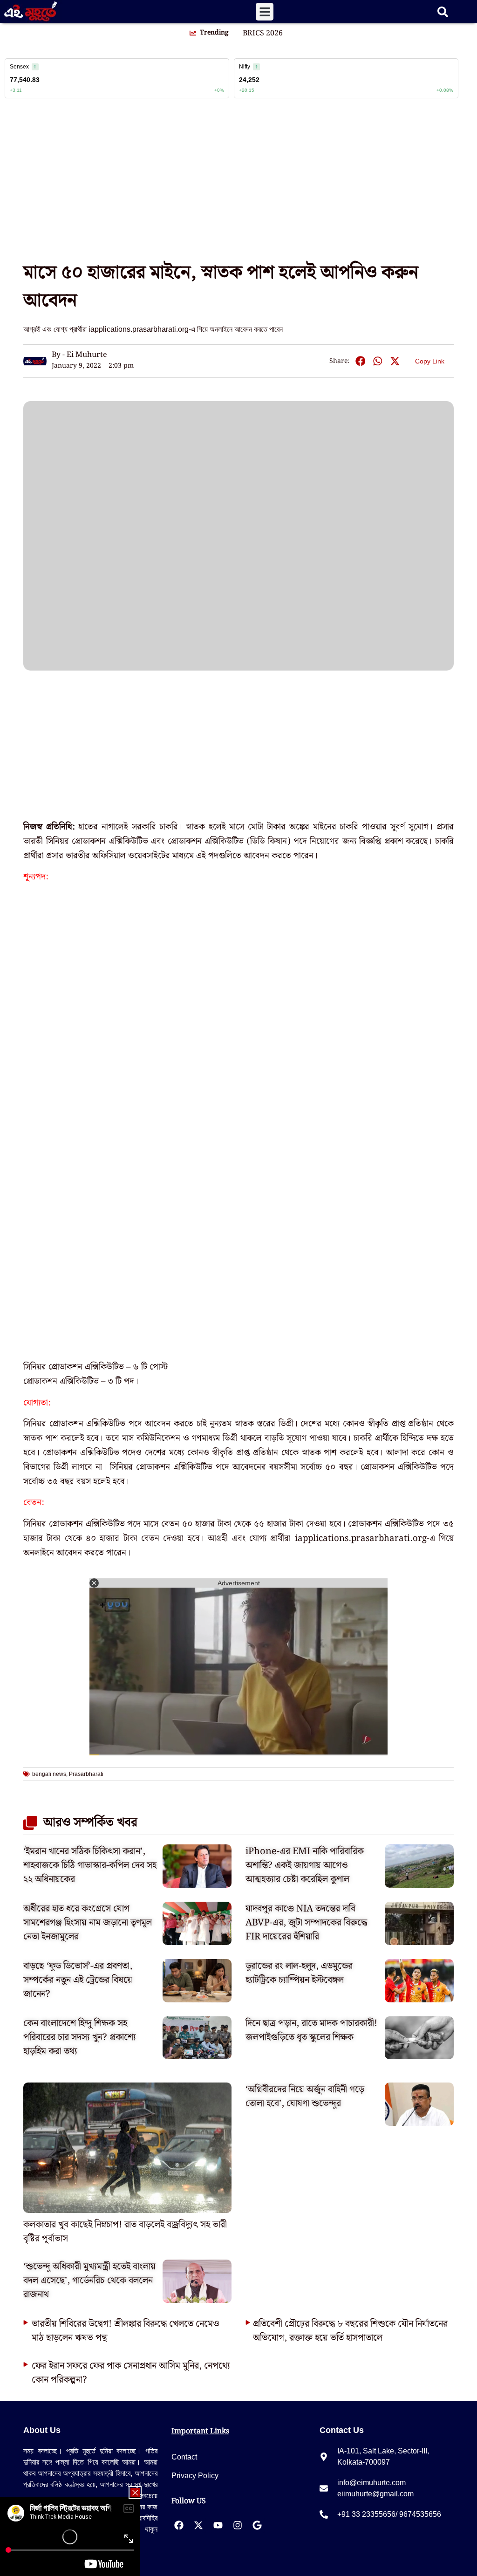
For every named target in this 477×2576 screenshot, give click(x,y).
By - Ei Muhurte (79, 355)
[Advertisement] (238, 184)
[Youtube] (218, 2525)
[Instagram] (238, 2525)
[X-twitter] (198, 2525)
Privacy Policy (195, 2476)
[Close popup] (135, 2493)
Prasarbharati (86, 1774)
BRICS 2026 (263, 34)
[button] (265, 12)
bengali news (49, 1774)
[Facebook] (179, 2525)
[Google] (257, 2525)
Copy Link (430, 360)
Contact (184, 2457)
